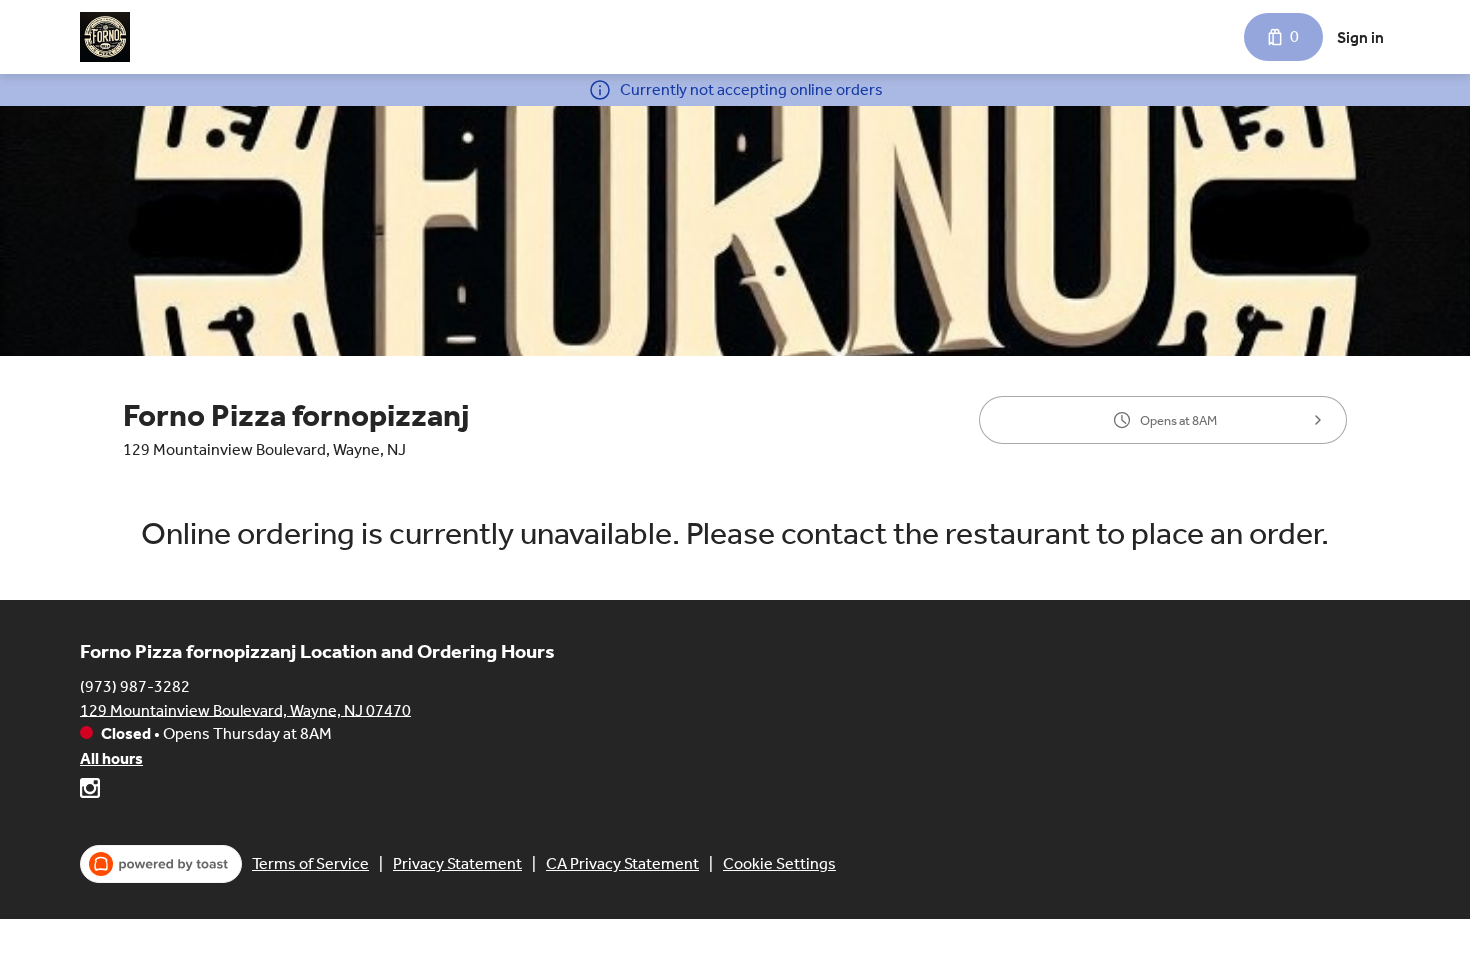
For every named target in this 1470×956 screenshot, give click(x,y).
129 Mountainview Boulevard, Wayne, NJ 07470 (245, 709)
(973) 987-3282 (135, 685)
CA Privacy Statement (622, 863)
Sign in (1360, 37)
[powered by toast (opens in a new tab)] (161, 864)
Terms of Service (310, 863)
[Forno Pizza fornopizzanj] (105, 37)
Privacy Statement (457, 863)
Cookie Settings (779, 863)
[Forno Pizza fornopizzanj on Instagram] (90, 791)
